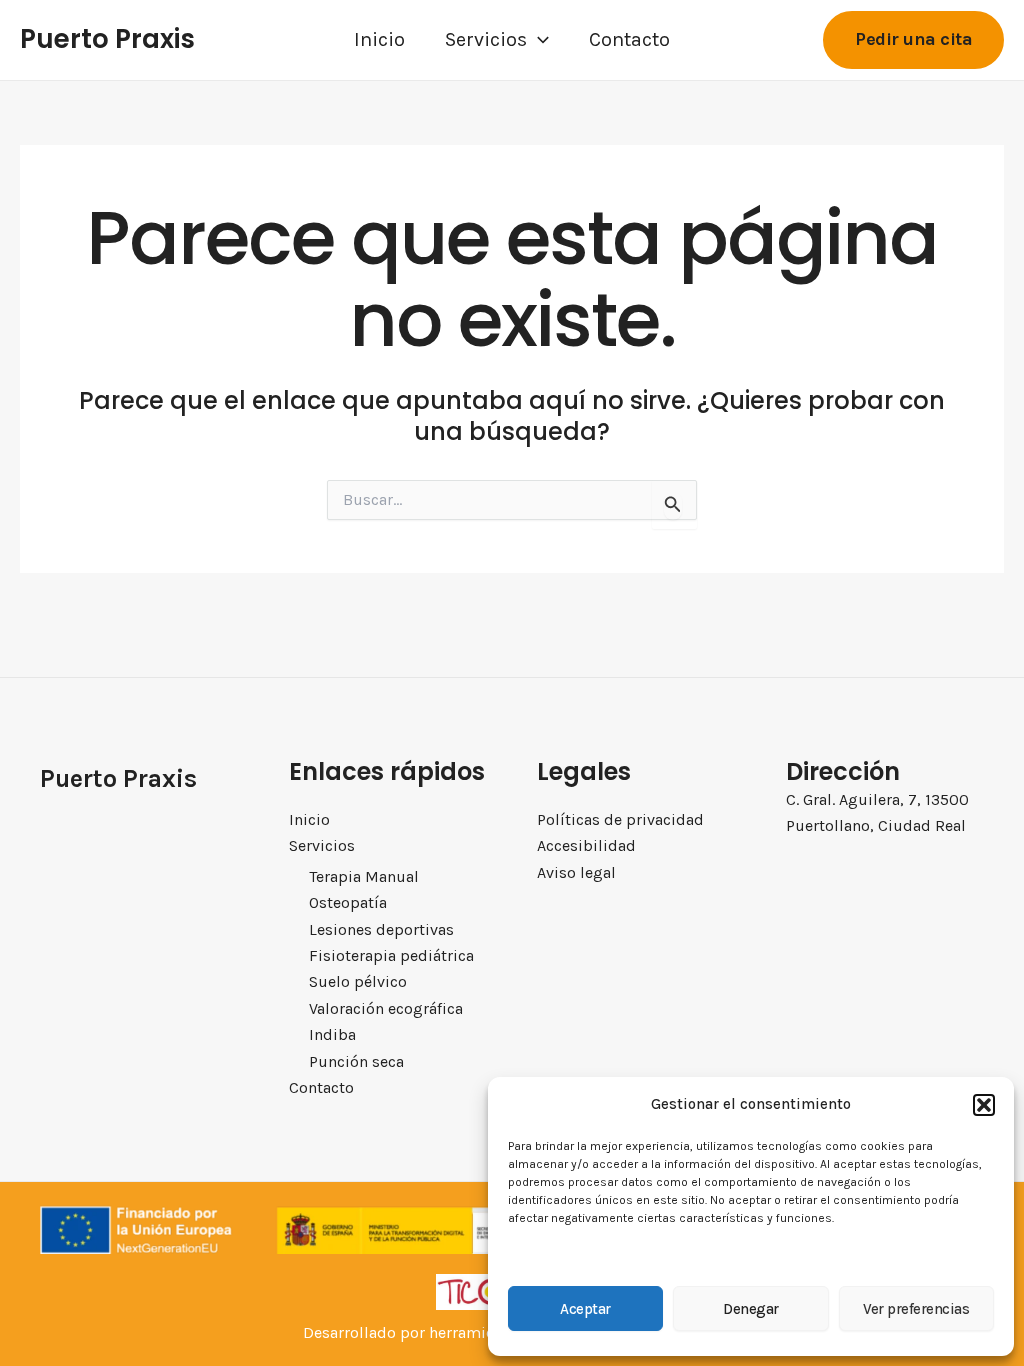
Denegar (751, 1309)
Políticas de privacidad (620, 819)
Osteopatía (348, 902)
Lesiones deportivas (381, 929)
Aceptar (585, 1309)
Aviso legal (576, 872)
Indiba (332, 1034)
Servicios (486, 39)
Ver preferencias (916, 1309)
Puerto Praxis (107, 39)
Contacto (629, 39)
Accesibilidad (586, 845)
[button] (984, 1105)
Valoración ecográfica (386, 1008)
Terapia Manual (364, 876)
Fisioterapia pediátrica (391, 955)
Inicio (379, 39)
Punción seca (356, 1061)
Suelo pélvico (358, 981)
